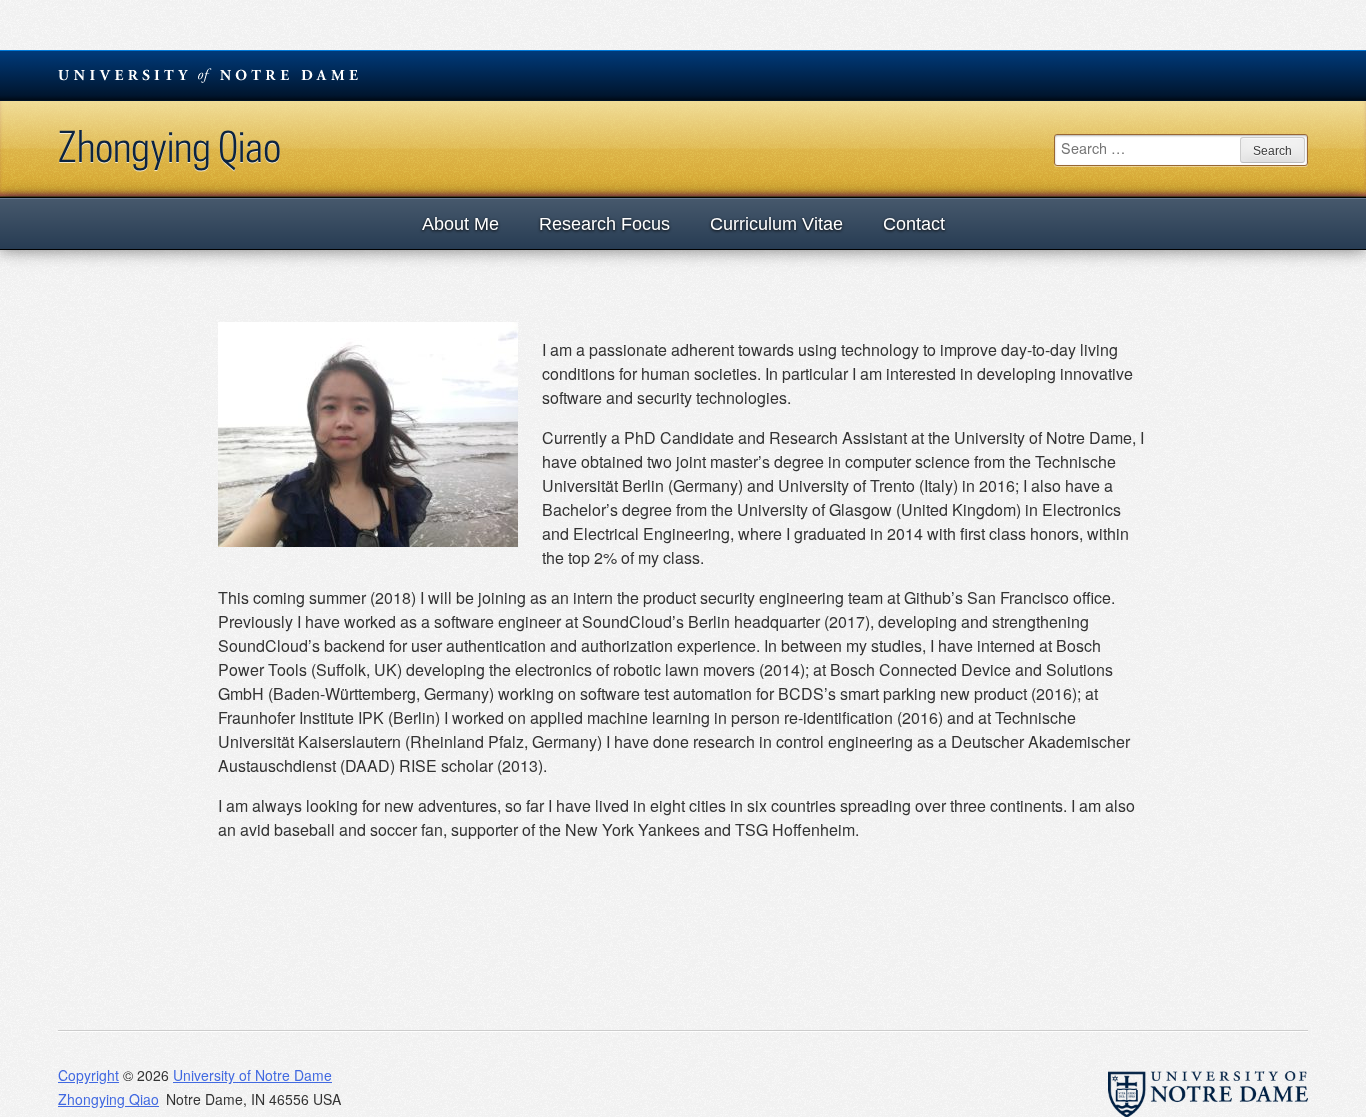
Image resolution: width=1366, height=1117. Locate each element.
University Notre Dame (208, 75)
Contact (914, 224)
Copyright (88, 1075)
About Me (460, 224)
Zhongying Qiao (169, 146)
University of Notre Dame (252, 1075)
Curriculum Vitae (776, 224)
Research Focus (604, 224)
